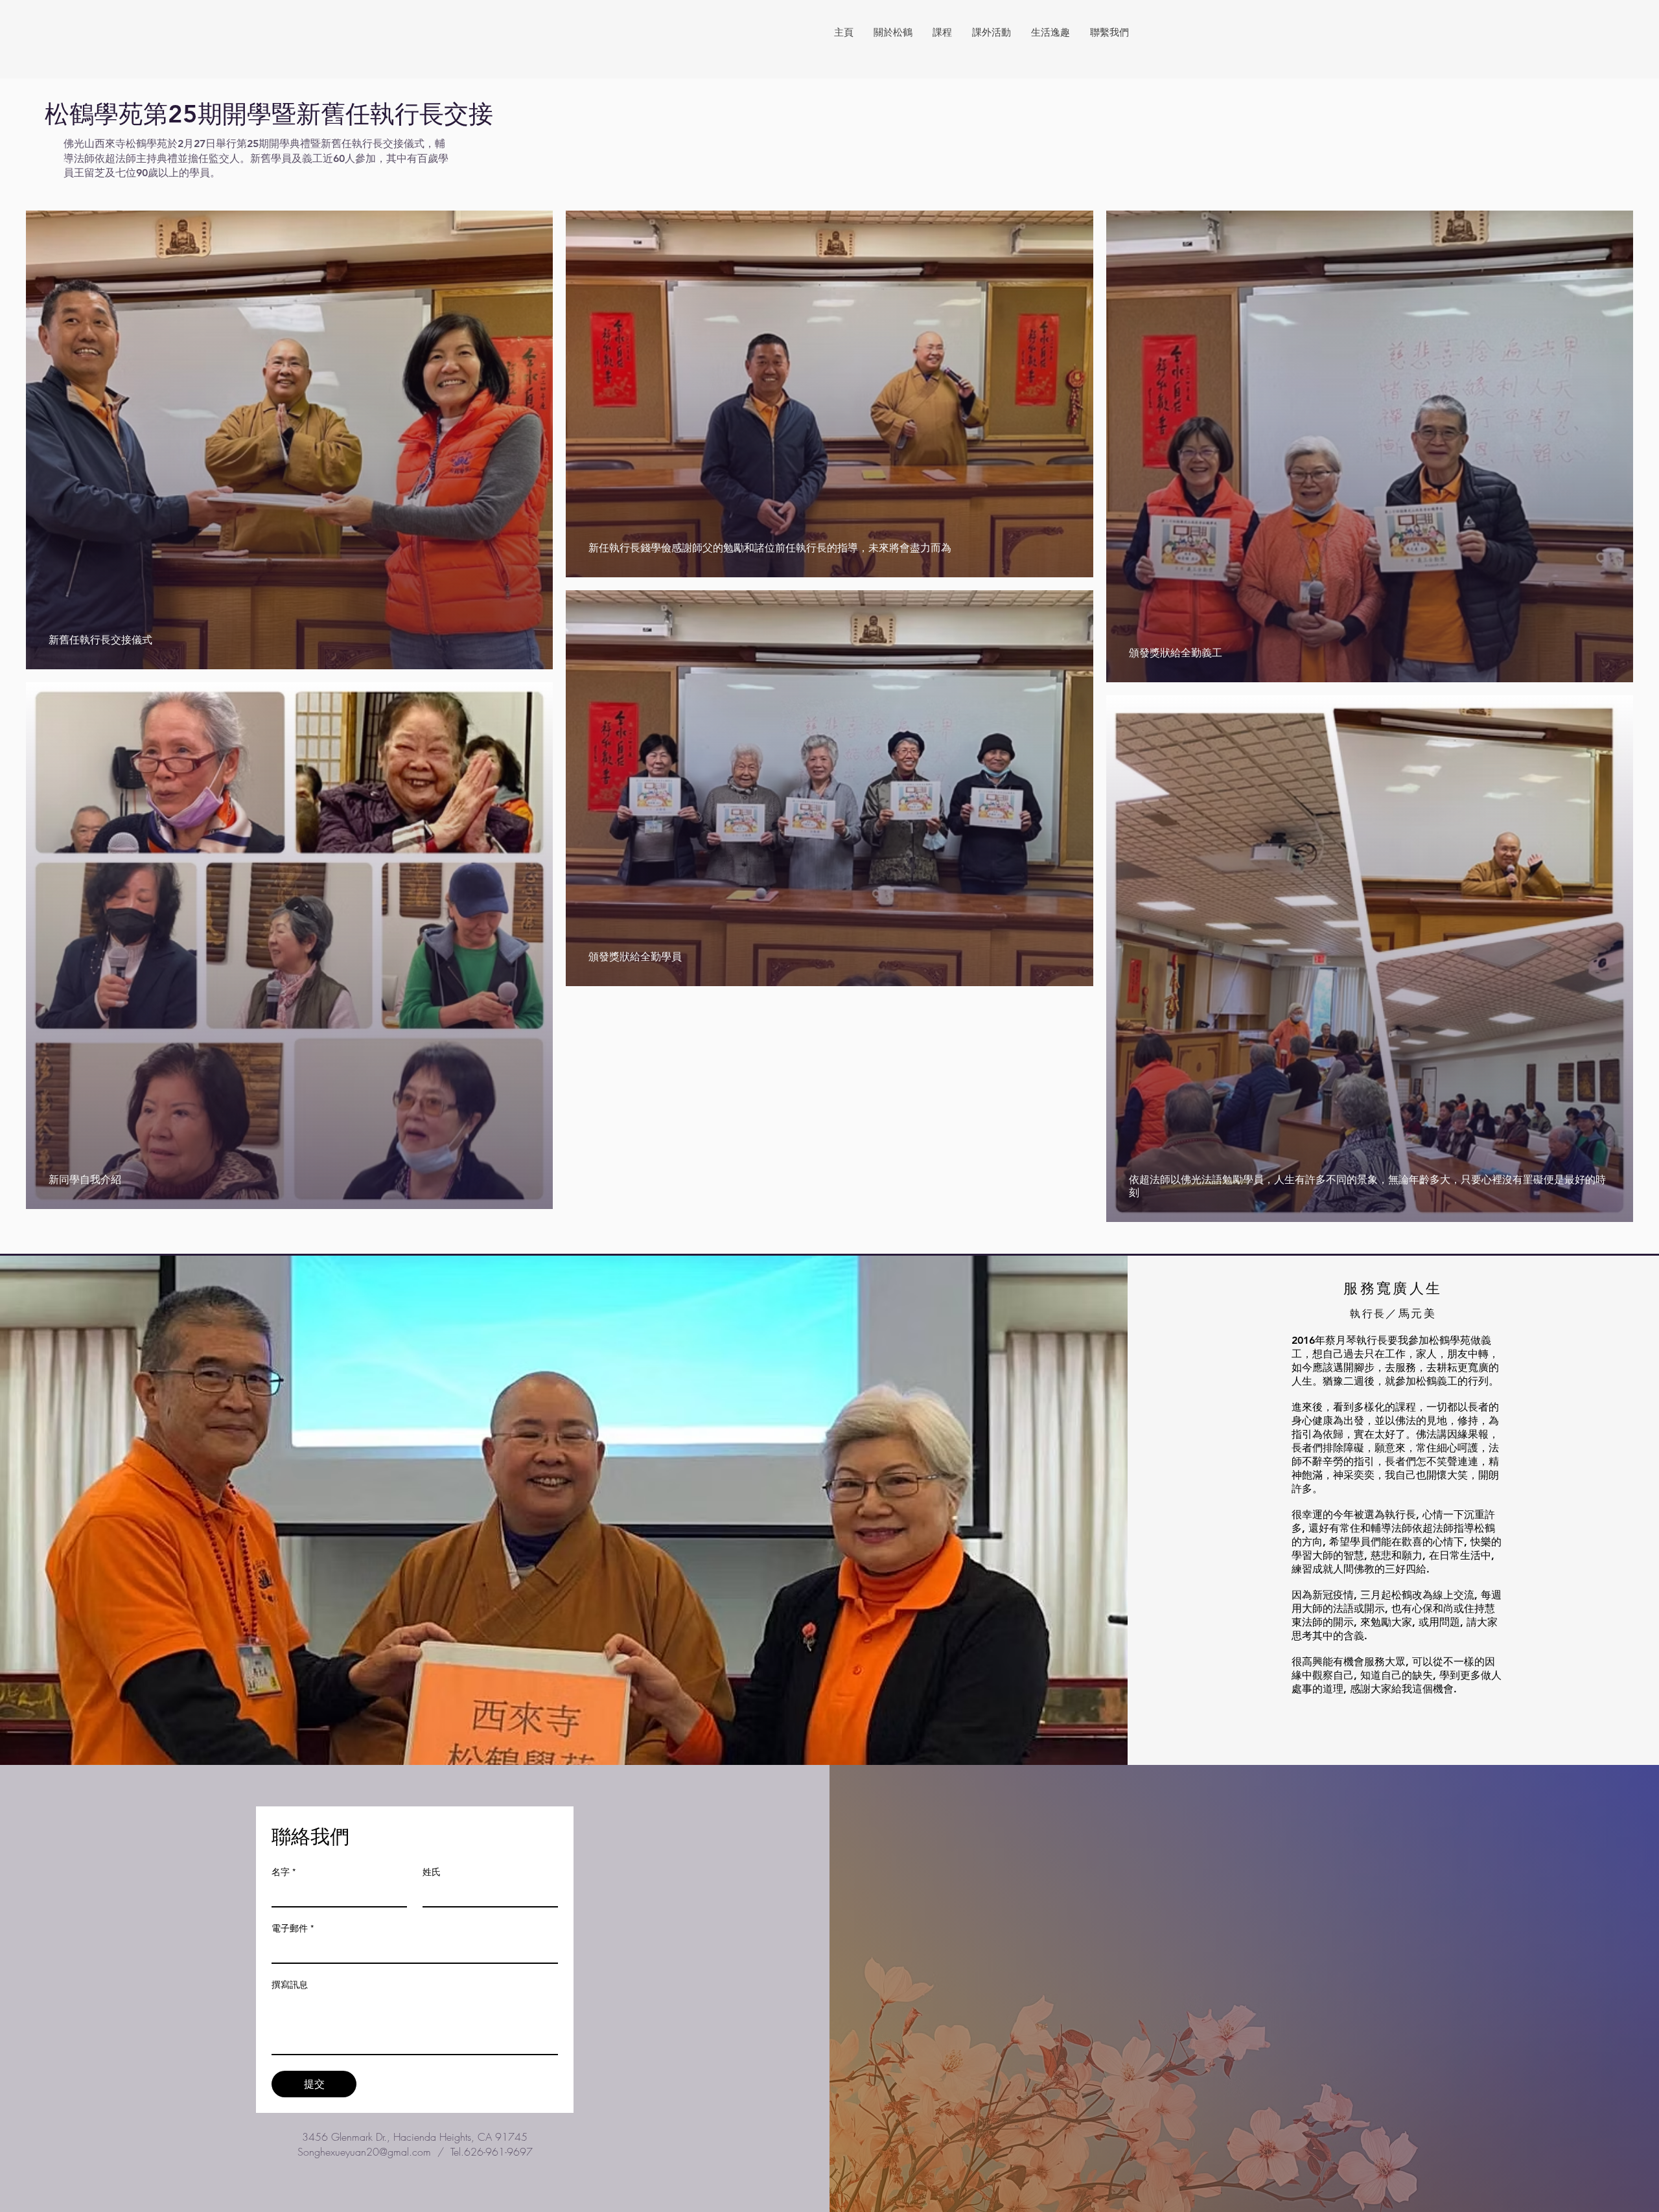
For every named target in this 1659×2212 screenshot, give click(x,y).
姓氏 (432, 1872)
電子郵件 (293, 1928)
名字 (284, 1872)
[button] (893, 32)
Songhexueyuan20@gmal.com (364, 2152)
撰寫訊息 (290, 1985)
